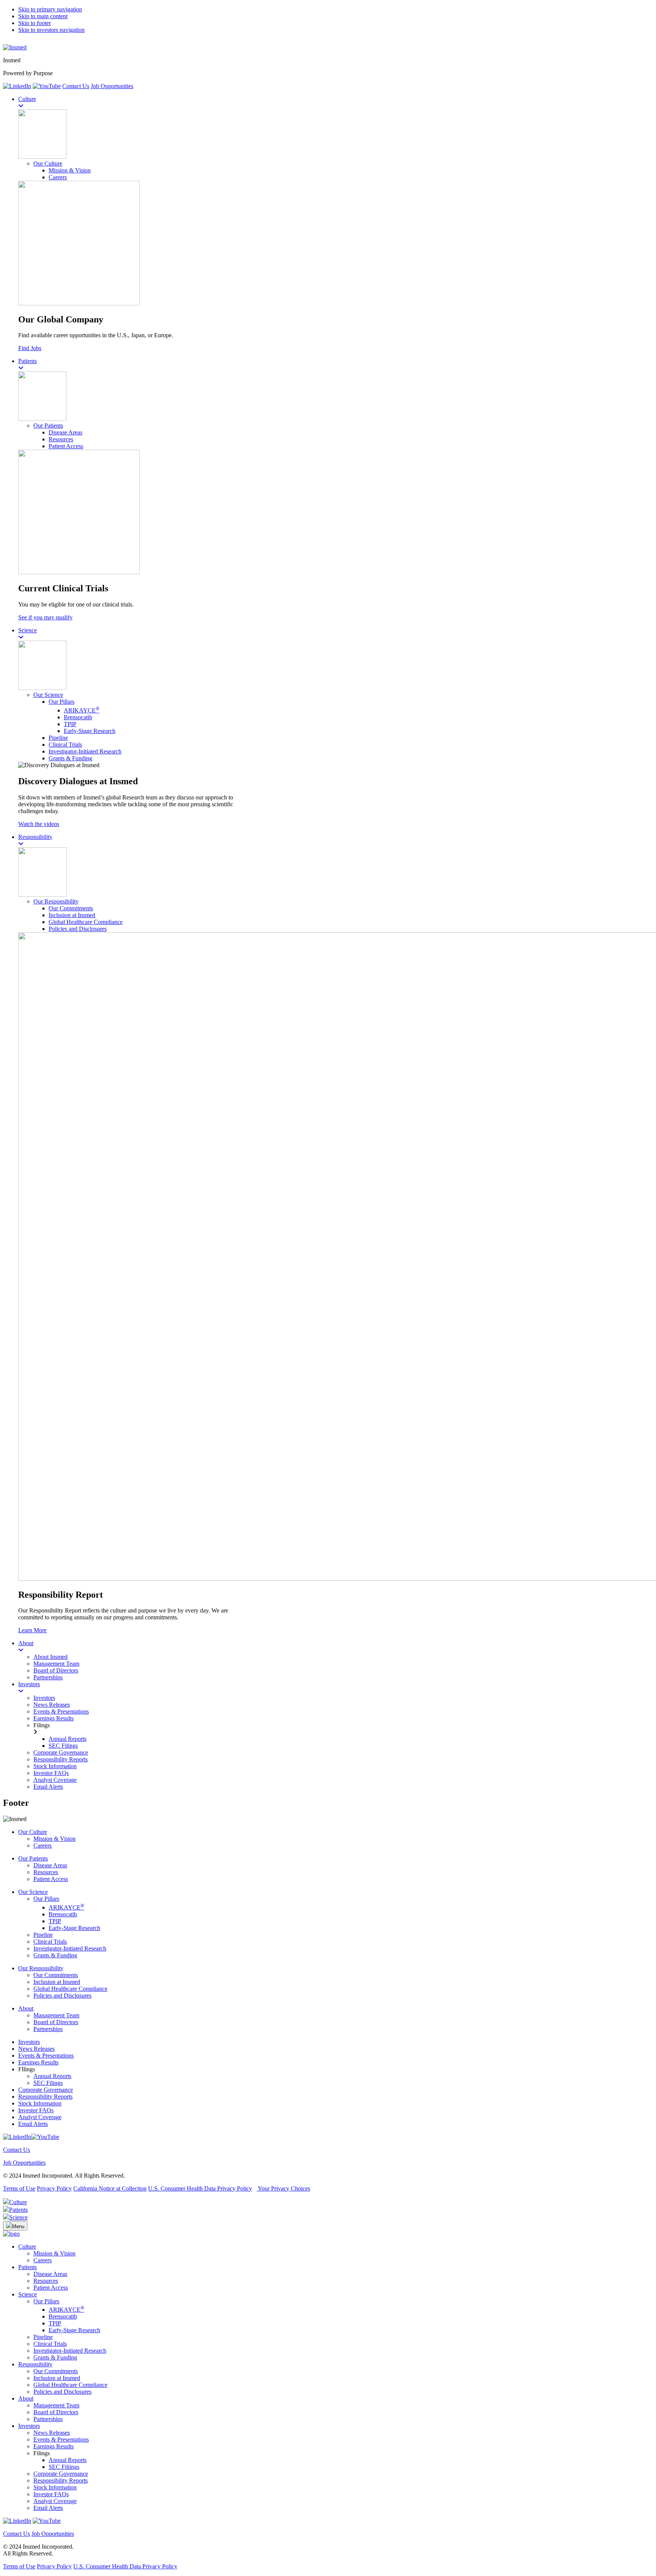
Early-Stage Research (90, 731)
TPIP (70, 724)
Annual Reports (52, 2076)
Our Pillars (61, 702)
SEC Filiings (64, 2467)
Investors (29, 2042)
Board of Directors (56, 2022)
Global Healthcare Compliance (86, 922)
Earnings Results (38, 2062)
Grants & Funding (70, 758)
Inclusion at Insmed (72, 915)
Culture (27, 2247)
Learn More (32, 1630)
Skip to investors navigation (51, 30)
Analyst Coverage (40, 2117)
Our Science (48, 695)
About (26, 2008)
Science (28, 2294)
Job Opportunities (112, 86)
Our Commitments (71, 908)
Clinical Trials (65, 745)
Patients (28, 2267)
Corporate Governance (46, 2090)
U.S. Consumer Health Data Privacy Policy (200, 2188)
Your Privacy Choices (283, 2188)
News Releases (36, 2049)
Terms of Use (19, 2188)
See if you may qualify (45, 617)
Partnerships (48, 2029)
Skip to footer (35, 23)
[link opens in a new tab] (17, 86)
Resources (61, 439)
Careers (58, 177)
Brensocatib (78, 717)
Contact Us (76, 86)
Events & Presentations (46, 2056)
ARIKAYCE (82, 710)
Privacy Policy (54, 2188)
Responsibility (35, 2364)
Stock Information (40, 2103)
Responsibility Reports (45, 2097)
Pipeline (58, 738)
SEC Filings (48, 2083)
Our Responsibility (56, 901)
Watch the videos (39, 824)
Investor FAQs (36, 2110)
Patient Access (66, 446)
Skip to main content (43, 16)
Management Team (56, 2015)
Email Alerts (33, 2124)
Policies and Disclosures (78, 929)
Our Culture (48, 163)
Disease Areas (65, 432)
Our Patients (48, 426)
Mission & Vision (70, 170)
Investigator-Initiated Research (85, 751)
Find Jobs (30, 348)
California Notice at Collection (110, 2188)
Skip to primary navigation (50, 9)
